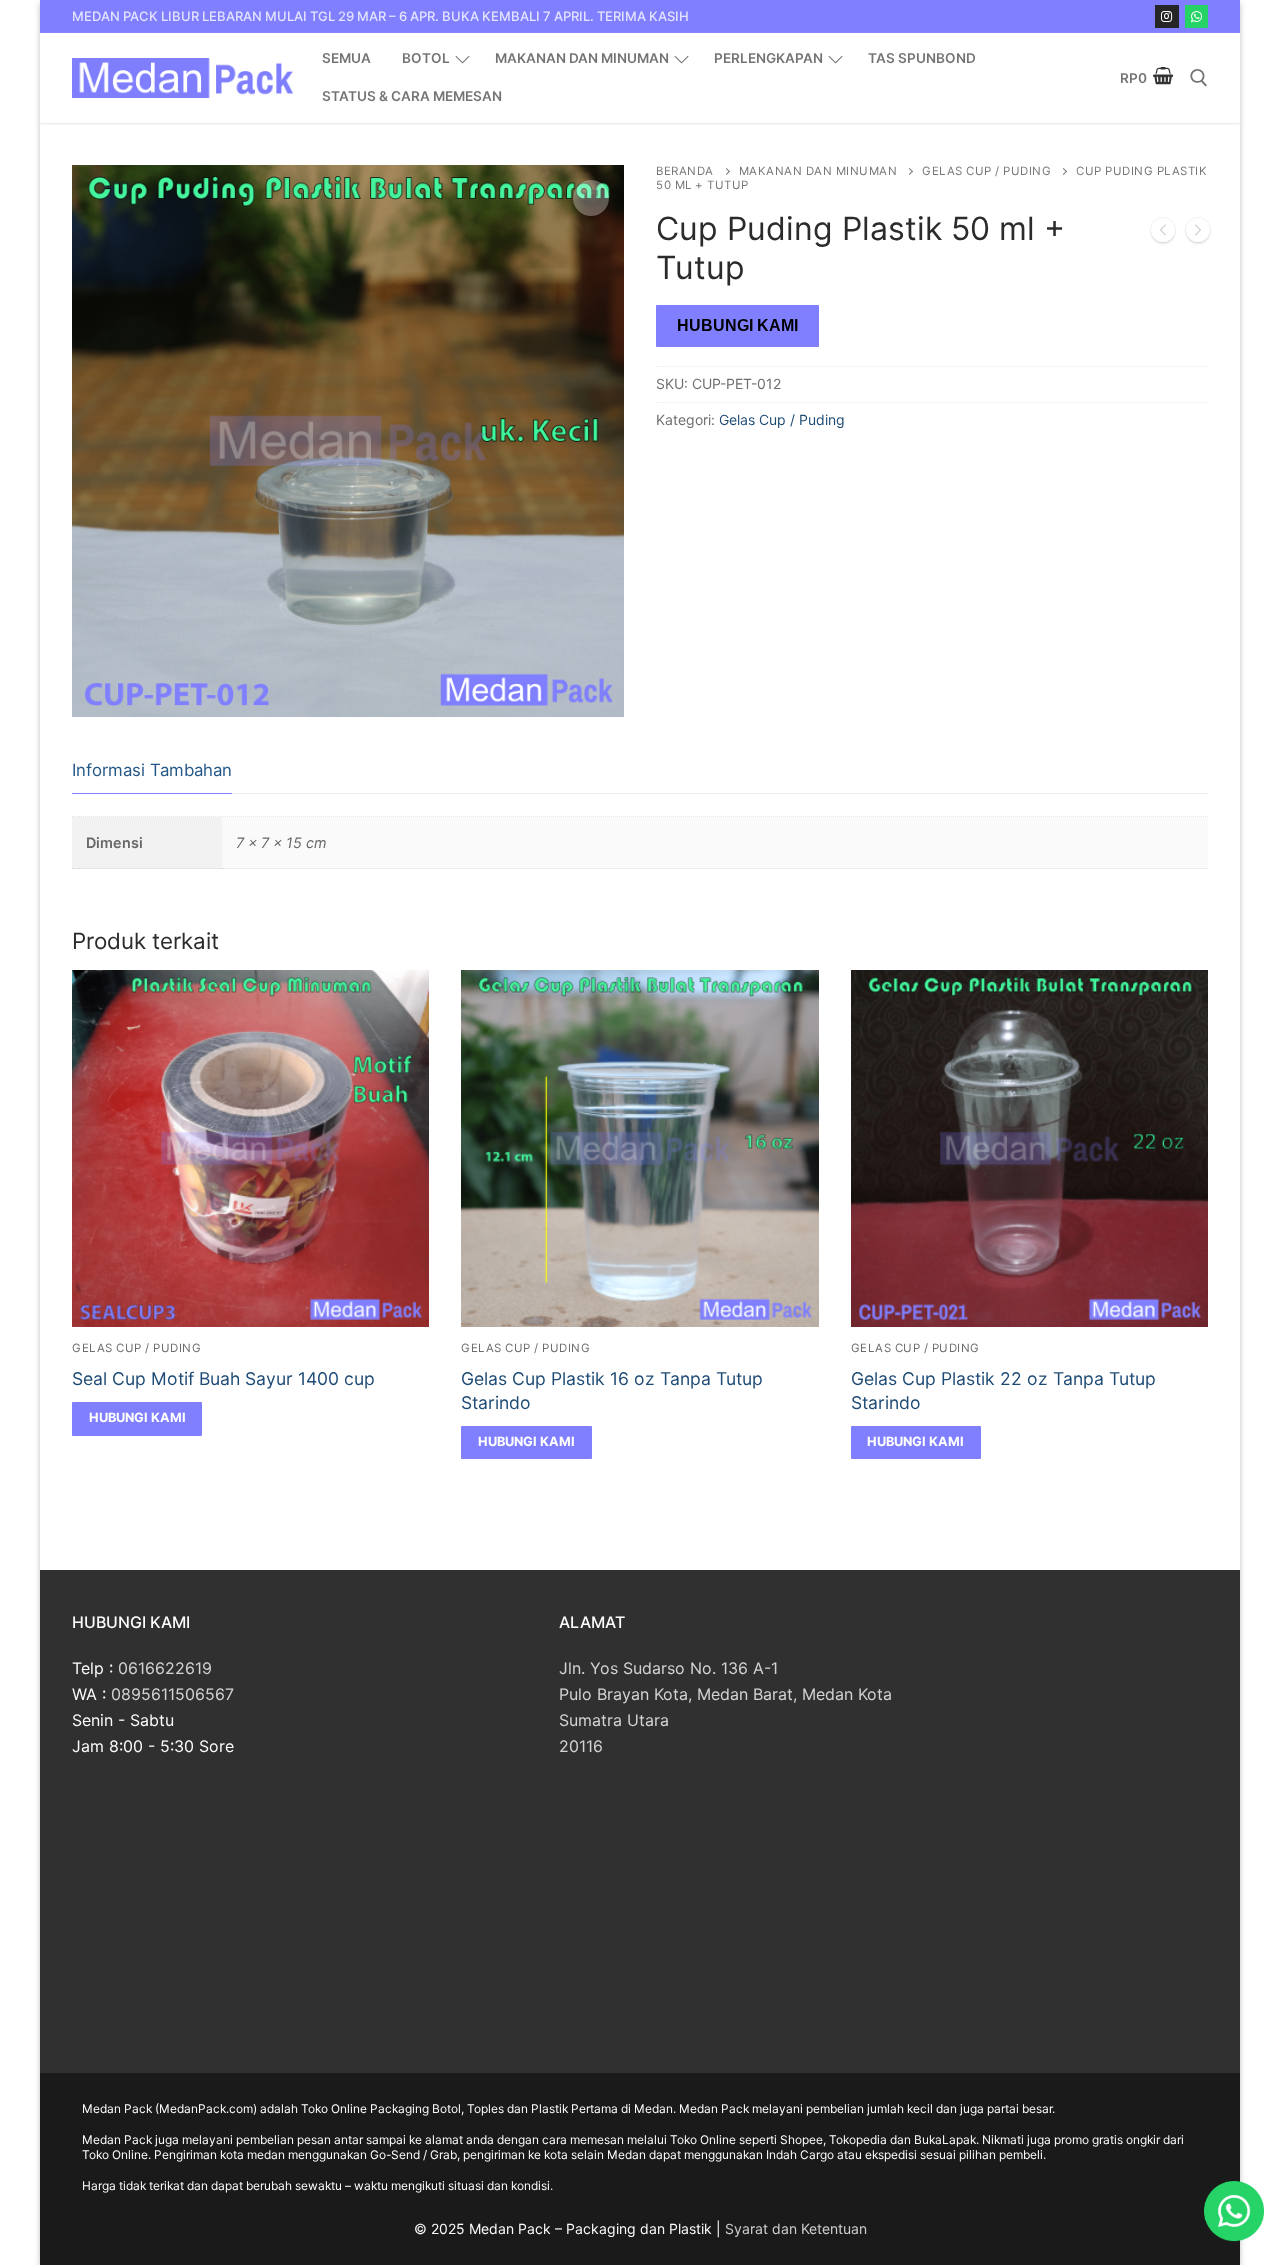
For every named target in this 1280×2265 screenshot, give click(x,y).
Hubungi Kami (737, 325)
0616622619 (165, 1668)
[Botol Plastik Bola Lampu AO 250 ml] (1163, 234)
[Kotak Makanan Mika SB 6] (1198, 234)
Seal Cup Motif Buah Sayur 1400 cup (223, 1378)
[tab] (152, 771)
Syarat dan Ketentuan (796, 2228)
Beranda (685, 171)
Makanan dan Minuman (818, 171)
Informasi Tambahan (152, 770)
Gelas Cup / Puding (986, 171)
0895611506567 (172, 1694)
